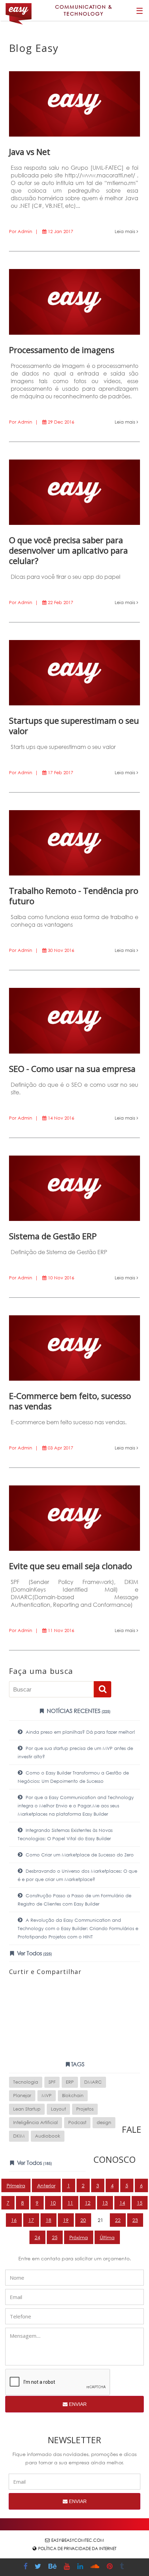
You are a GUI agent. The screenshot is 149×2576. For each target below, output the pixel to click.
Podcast (77, 2123)
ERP (70, 2082)
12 (88, 2203)
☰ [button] (140, 10)
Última (107, 2237)
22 (118, 2220)
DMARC (93, 2082)
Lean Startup (27, 2109)
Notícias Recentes (78, 1711)
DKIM (19, 2136)
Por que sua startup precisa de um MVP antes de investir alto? (75, 1753)
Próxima (79, 2237)
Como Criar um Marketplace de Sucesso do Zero (79, 1855)
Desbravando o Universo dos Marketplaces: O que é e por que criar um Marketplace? (77, 1875)
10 (53, 2203)
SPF (52, 2082)
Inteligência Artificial (36, 2123)
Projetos (85, 2109)
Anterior (46, 2185)
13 (105, 2203)
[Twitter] (39, 2567)
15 (140, 2203)
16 (14, 2220)
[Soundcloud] (96, 2567)
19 (66, 2220)
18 (49, 2220)
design (104, 2123)
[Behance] (53, 2567)
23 (135, 2220)
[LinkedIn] (81, 2567)
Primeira (16, 2185)
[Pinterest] (111, 2567)
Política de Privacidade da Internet (77, 2549)
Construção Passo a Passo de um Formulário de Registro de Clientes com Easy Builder (74, 1900)
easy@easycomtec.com (78, 2540)
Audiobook (48, 2136)
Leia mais (126, 231)
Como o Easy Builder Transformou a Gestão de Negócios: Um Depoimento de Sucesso (73, 1777)
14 (122, 2203)
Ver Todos (34, 1953)
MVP (47, 2096)
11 (70, 2203)
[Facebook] (26, 2567)
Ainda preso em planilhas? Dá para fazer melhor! (80, 1732)
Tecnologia (26, 2082)
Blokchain (73, 2096)
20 (83, 2220)
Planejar (22, 2096)
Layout (58, 2109)
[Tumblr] (123, 2567)
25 (55, 2237)
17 (31, 2220)
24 (37, 2237)
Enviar (77, 2404)
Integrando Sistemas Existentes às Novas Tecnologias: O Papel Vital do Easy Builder (65, 1834)
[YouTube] (68, 2567)
